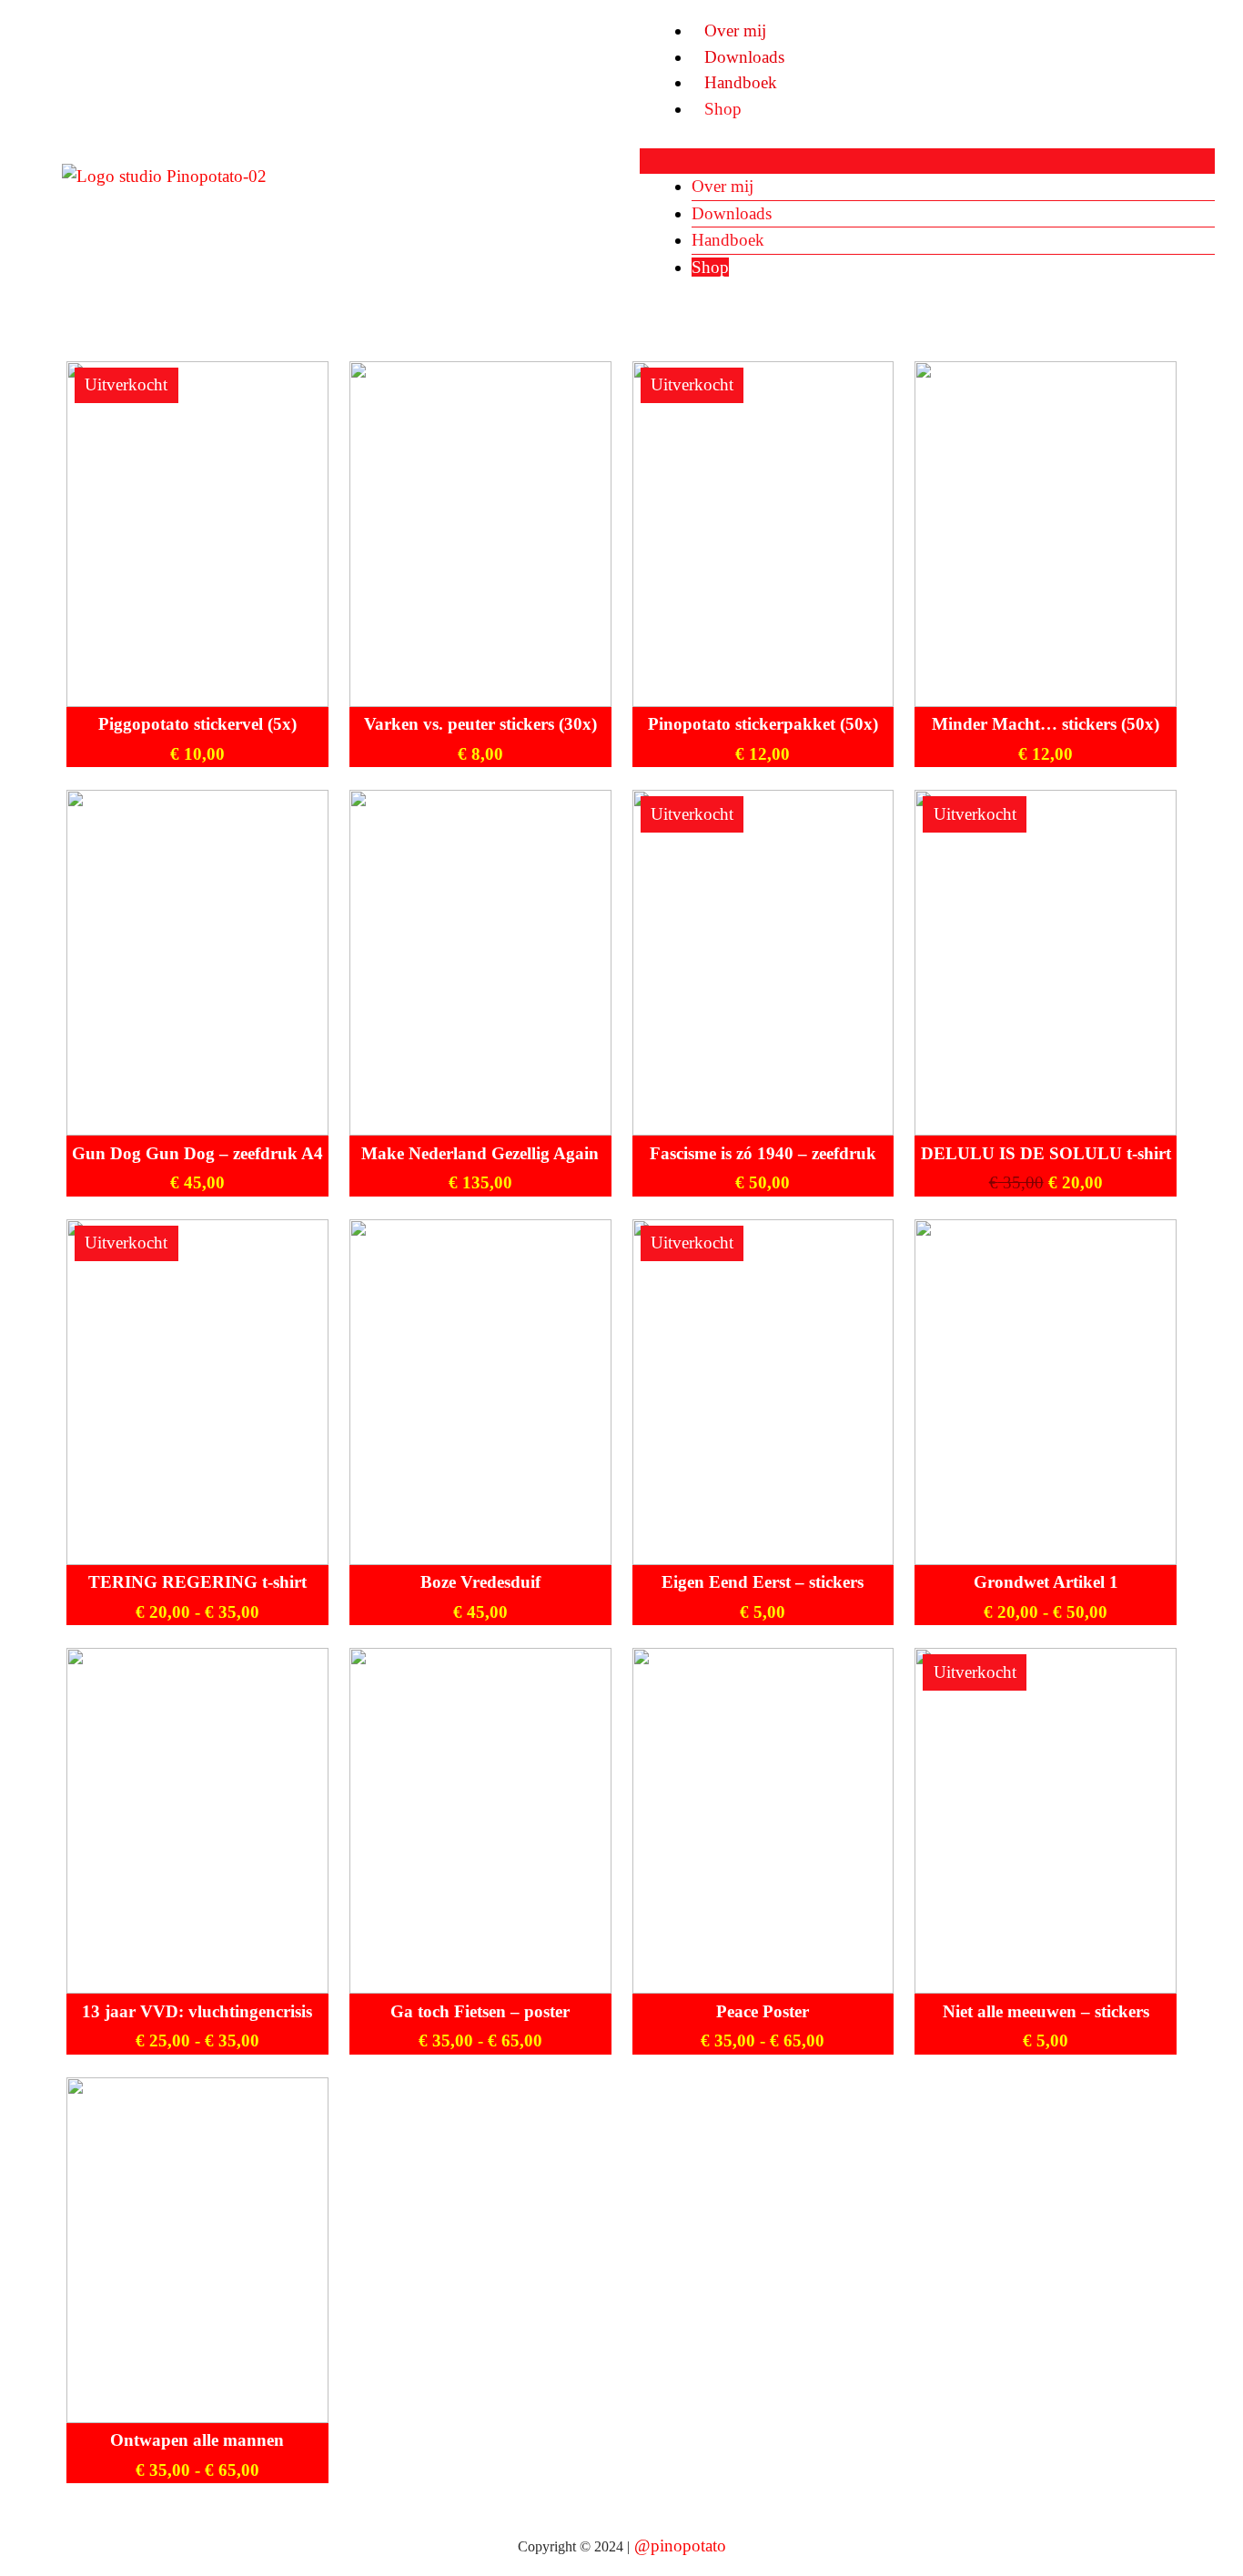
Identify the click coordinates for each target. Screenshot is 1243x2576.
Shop (723, 109)
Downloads (744, 57)
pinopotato (688, 2546)
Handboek (741, 82)
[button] (928, 162)
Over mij (735, 30)
